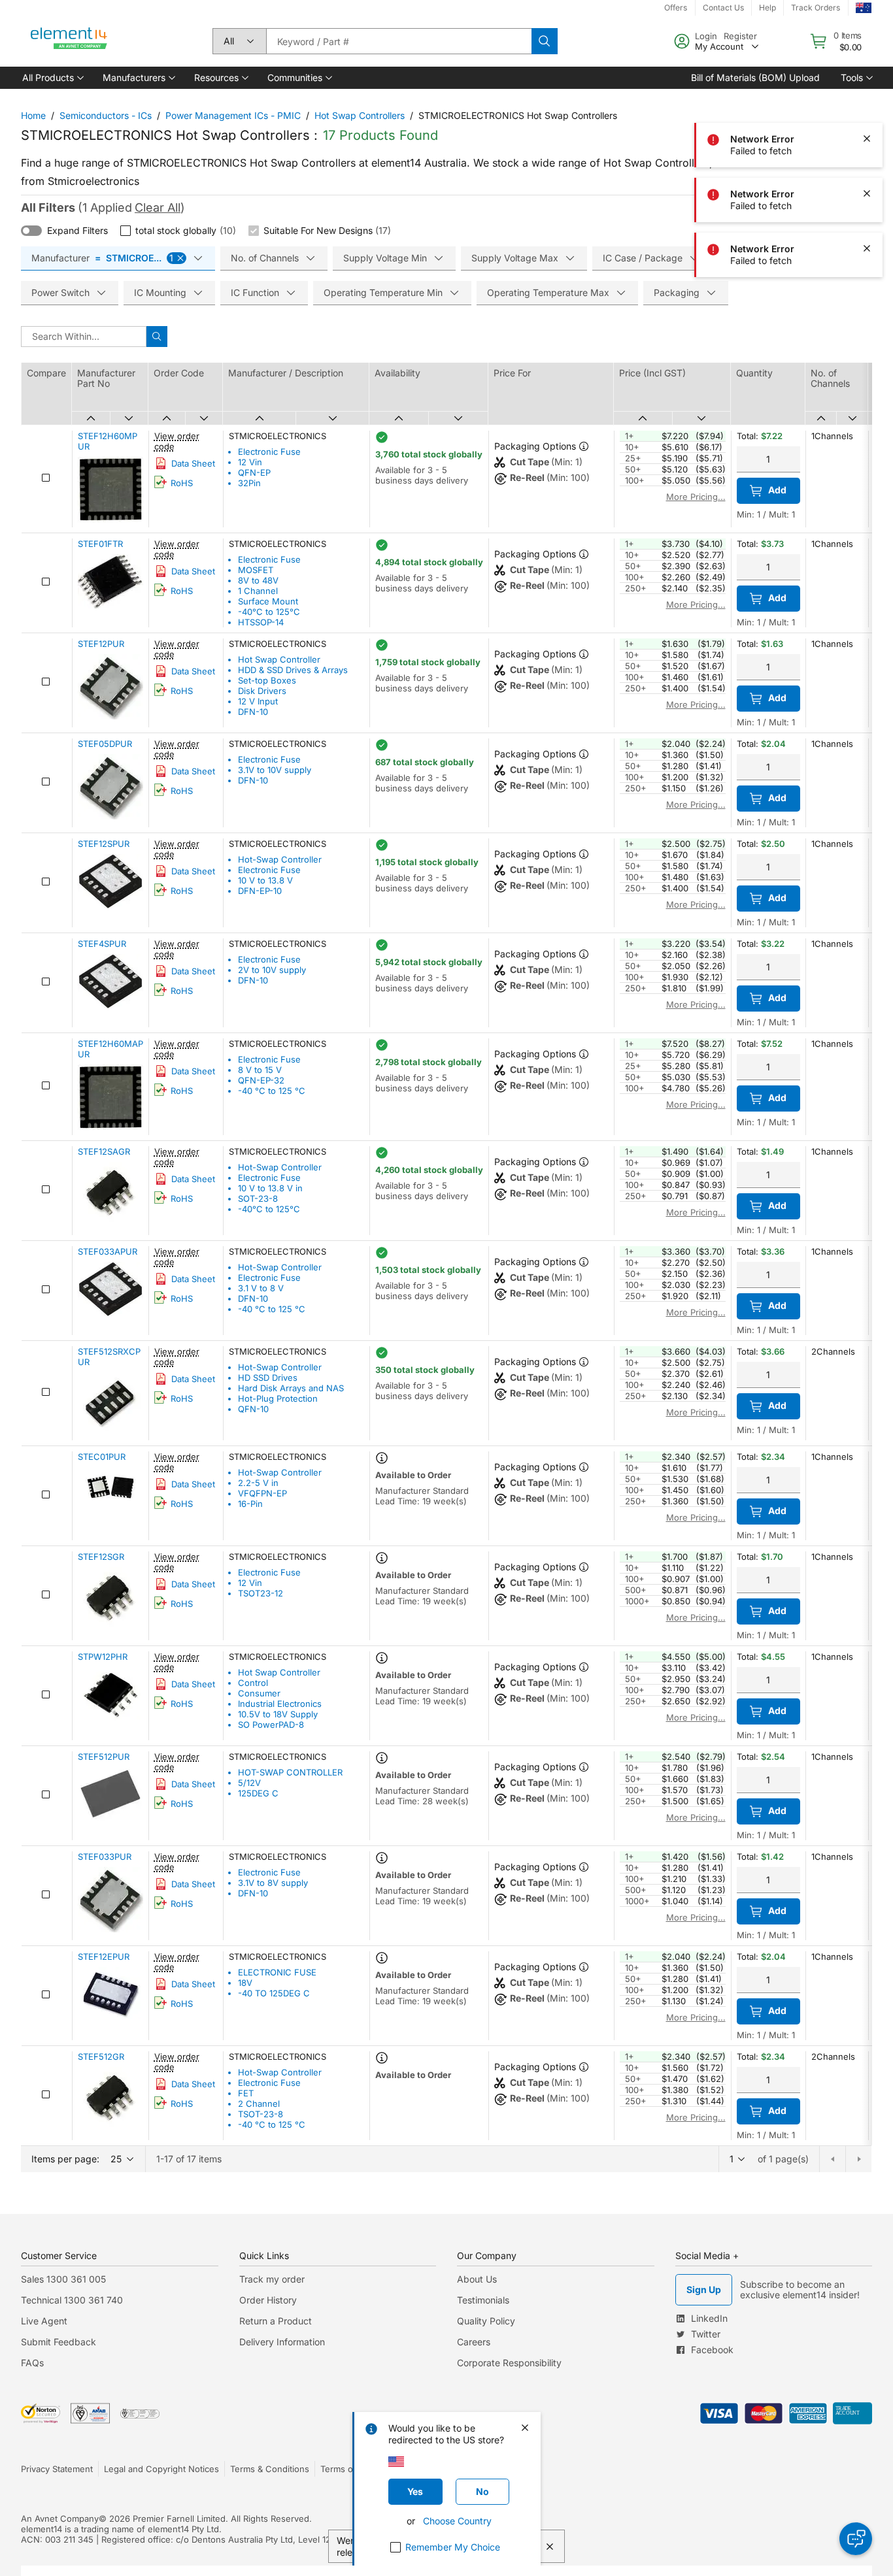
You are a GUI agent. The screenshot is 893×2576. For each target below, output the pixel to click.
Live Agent (44, 2321)
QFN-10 (253, 1409)
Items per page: (65, 2159)
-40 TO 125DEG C (274, 1993)
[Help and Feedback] (856, 2539)
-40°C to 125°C (269, 612)
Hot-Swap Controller (280, 859)
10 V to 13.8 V (265, 880)
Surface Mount (268, 601)
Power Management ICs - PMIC (233, 115)
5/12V (249, 1783)
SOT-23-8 (258, 1198)
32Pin (249, 483)
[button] (52, 78)
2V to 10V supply (272, 970)
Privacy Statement (57, 2469)
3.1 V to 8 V (261, 1288)
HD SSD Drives (268, 1378)
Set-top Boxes (267, 680)
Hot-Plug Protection (278, 1398)
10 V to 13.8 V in (270, 1188)
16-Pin (250, 1504)
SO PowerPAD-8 (271, 1725)
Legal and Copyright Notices (161, 2469)
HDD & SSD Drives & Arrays (293, 670)
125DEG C (258, 1793)
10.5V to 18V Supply (278, 1714)
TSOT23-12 (261, 1593)
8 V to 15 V (260, 1070)
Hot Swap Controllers (360, 115)
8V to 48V (258, 580)
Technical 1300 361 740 (72, 2300)
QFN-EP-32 (261, 1080)
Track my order (272, 2279)
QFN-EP (254, 472)
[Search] (545, 41)
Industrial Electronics (280, 1704)
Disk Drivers (262, 691)
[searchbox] (399, 41)
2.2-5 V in (258, 1483)
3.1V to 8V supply (273, 1883)
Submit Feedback (59, 2342)
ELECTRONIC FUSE (277, 1972)
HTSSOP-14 (261, 622)
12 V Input (258, 701)
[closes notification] (867, 29)
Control (253, 1683)
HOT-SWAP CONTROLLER (290, 1772)
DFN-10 (253, 712)
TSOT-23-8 (261, 2114)
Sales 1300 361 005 (63, 2279)
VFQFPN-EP (262, 1493)
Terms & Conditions (270, 2469)
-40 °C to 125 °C (272, 1091)
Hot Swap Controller (279, 659)
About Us (477, 2279)
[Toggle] (31, 231)
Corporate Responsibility (509, 2363)
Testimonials (483, 2300)
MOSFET (256, 570)
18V (245, 1983)
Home (33, 115)
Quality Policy (486, 2321)
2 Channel (259, 2104)
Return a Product (276, 2321)
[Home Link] (69, 41)
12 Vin (250, 462)
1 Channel (258, 591)
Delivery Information (282, 2342)
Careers (474, 2342)
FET (246, 2093)
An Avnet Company (60, 2518)
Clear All (158, 207)
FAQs (32, 2363)
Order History (268, 2300)
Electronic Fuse (269, 452)
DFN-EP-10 (260, 891)
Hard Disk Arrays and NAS (291, 1388)
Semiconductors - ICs (106, 115)
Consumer (259, 1693)
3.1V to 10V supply (275, 770)
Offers (676, 8)
